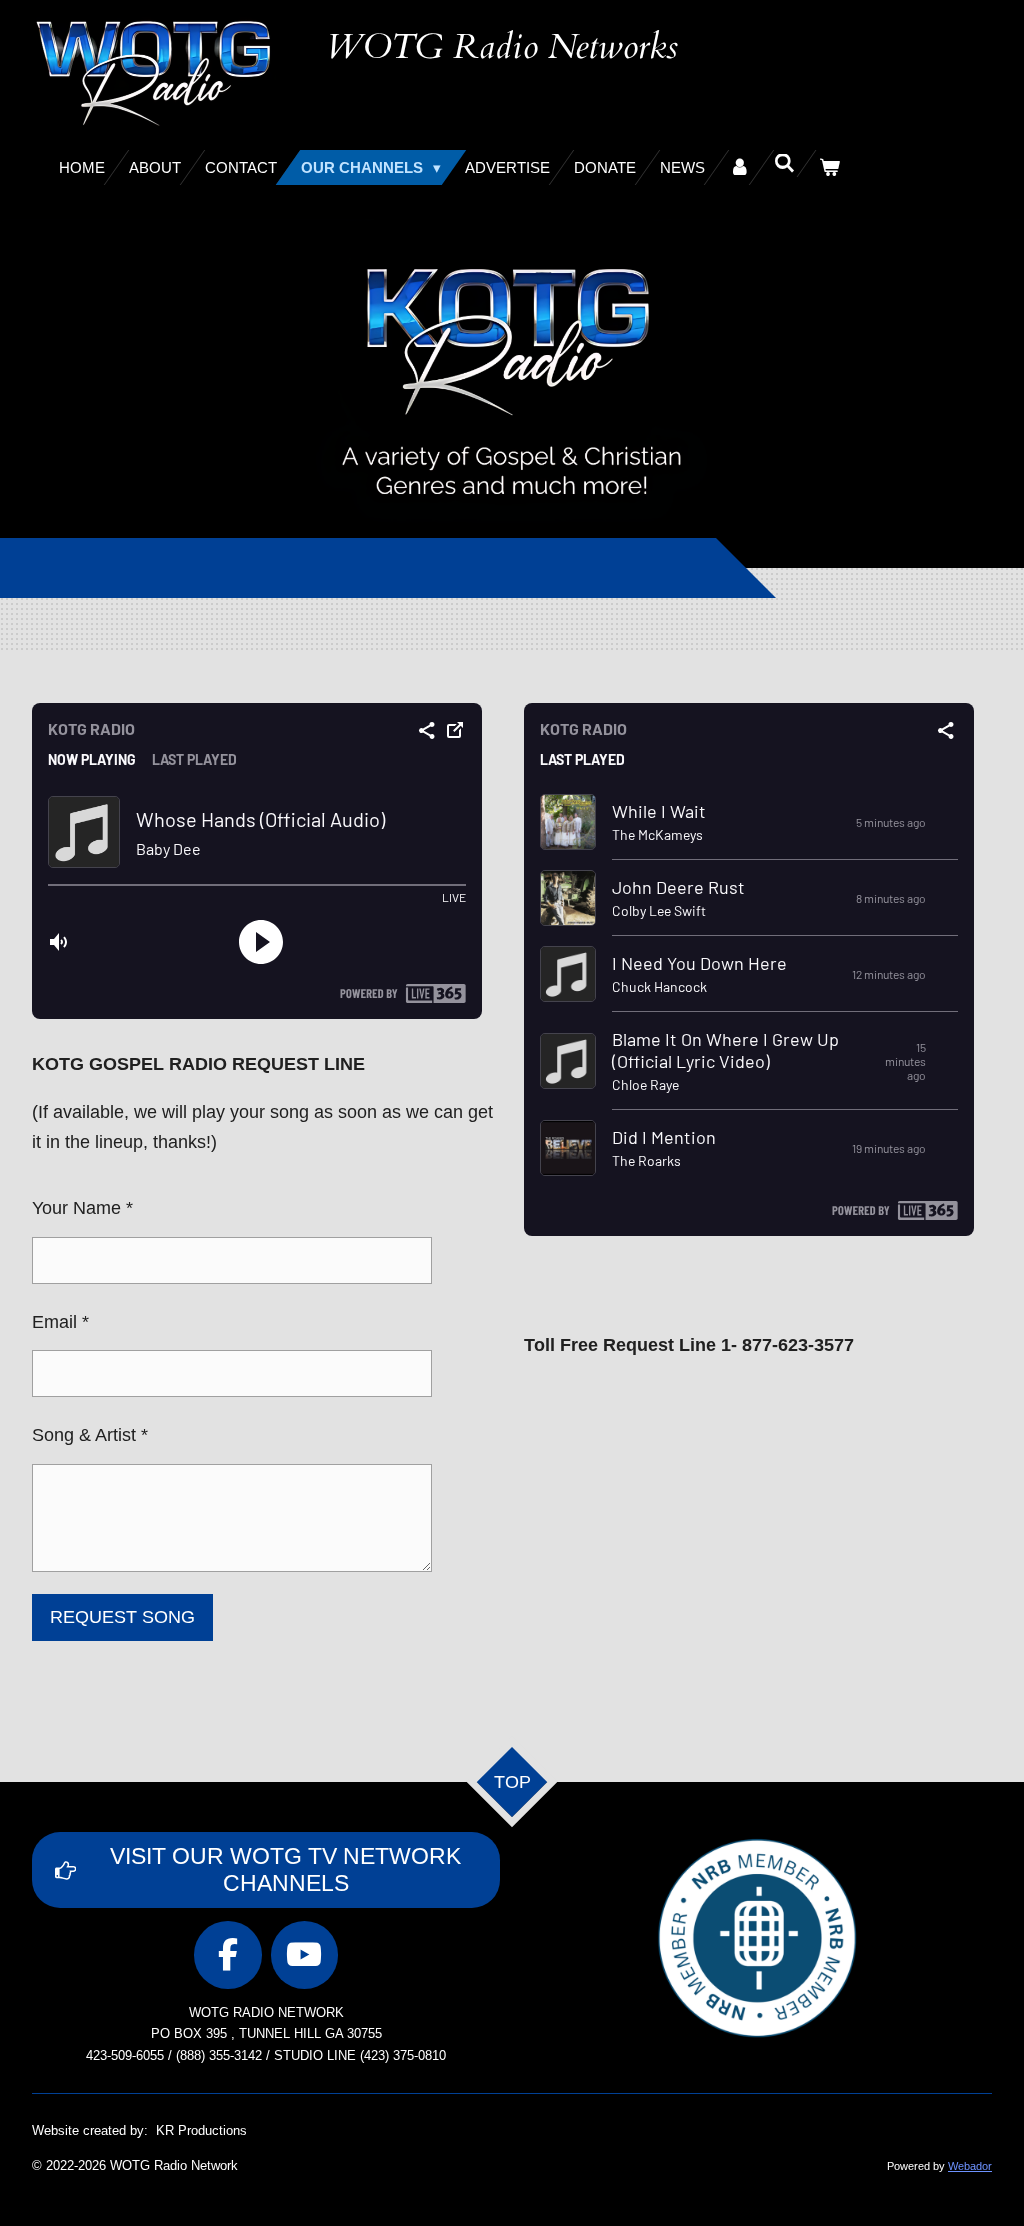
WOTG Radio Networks (502, 47)
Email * (60, 1322)
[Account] (739, 167)
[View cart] (829, 167)
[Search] (784, 163)
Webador (970, 2166)
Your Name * (82, 1208)
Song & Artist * (90, 1435)
